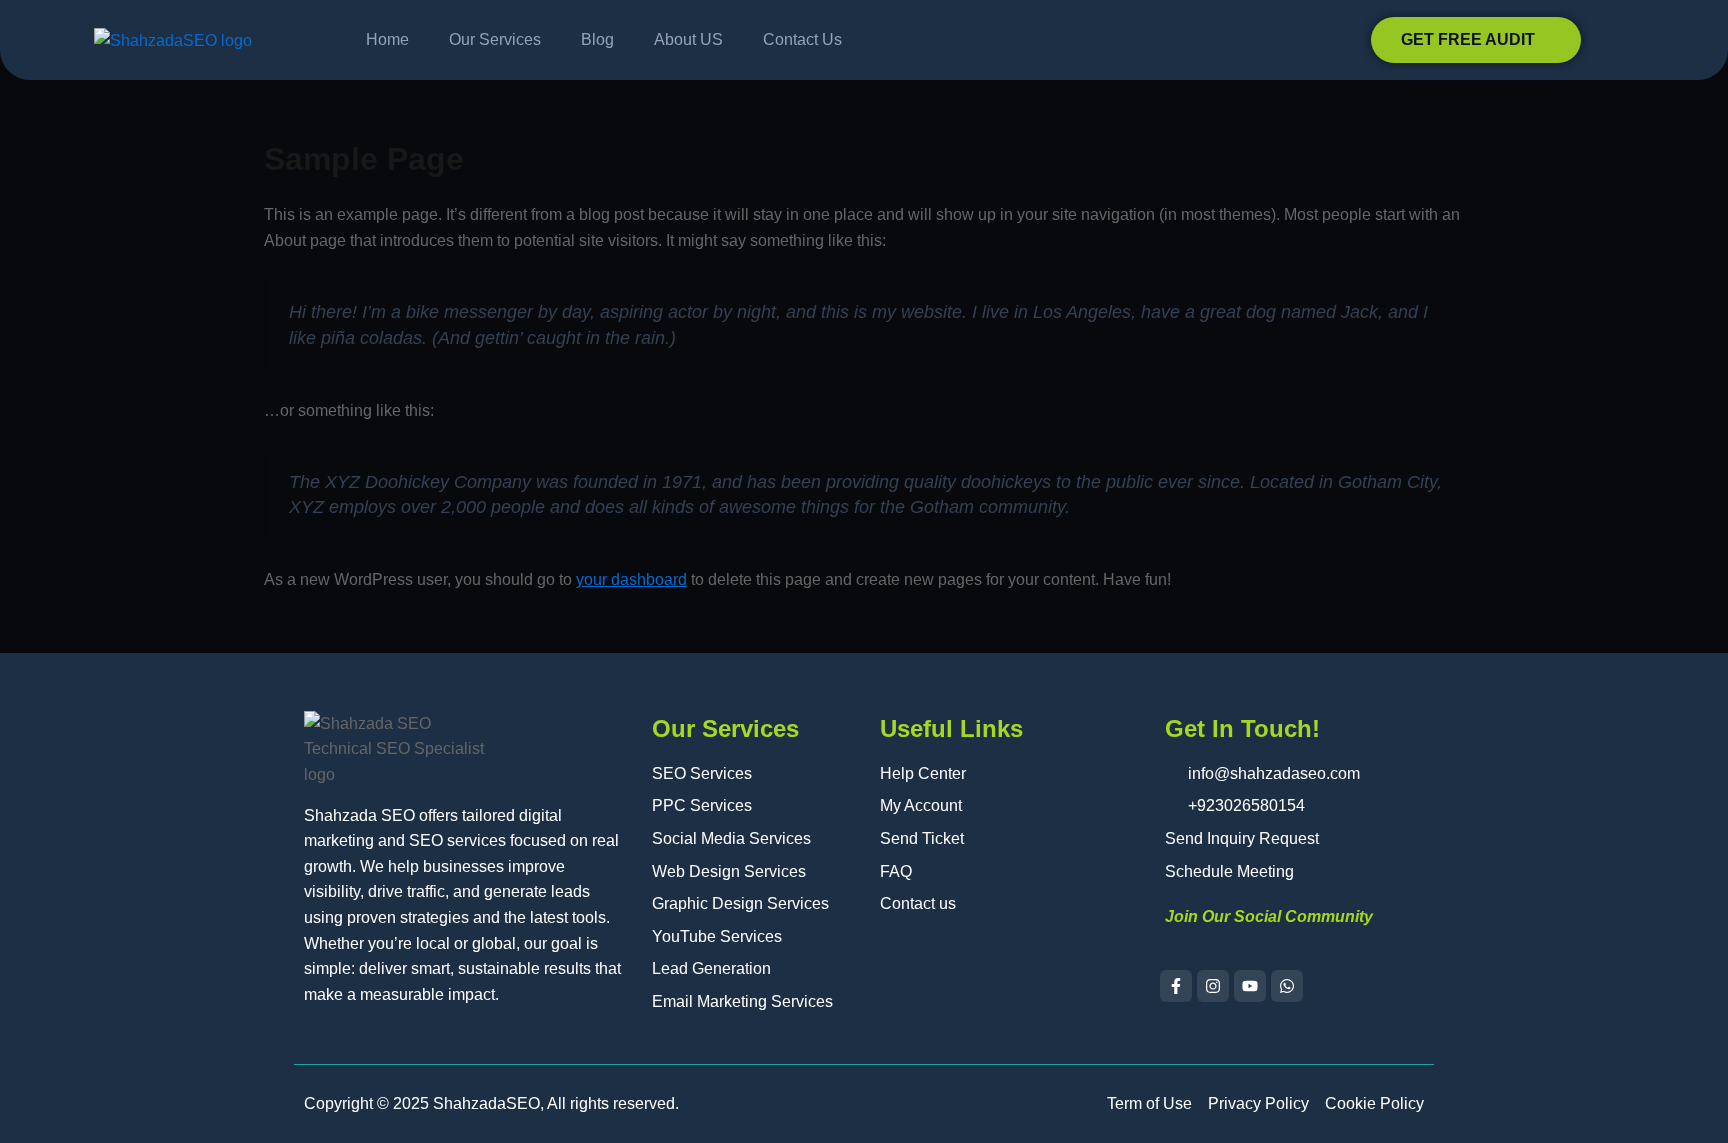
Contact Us (802, 39)
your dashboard (631, 579)
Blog (597, 39)
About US (688, 39)
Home (387, 39)
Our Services (495, 39)
